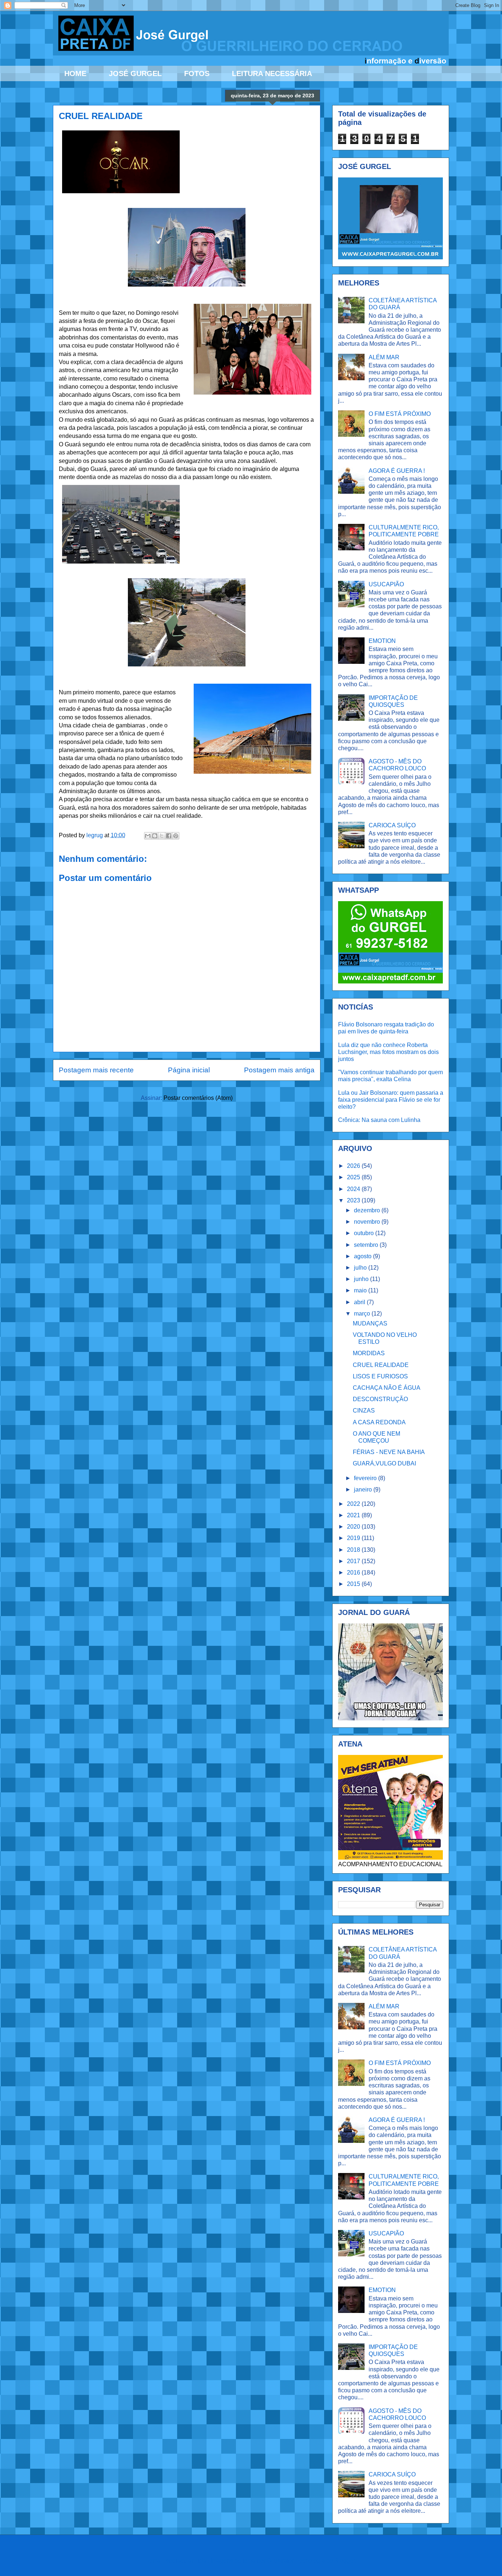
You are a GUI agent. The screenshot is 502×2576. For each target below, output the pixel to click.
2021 (354, 1515)
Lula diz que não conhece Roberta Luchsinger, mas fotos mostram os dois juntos (388, 1052)
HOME (75, 73)
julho (361, 1268)
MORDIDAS (369, 1353)
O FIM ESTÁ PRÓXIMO (400, 414)
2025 (354, 1177)
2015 (354, 1584)
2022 (354, 1504)
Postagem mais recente (96, 1070)
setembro (367, 1245)
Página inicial (189, 1070)
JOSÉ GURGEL (135, 73)
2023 (354, 1200)
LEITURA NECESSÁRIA (272, 73)
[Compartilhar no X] (162, 836)
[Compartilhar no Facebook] (169, 836)
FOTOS (197, 73)
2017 (354, 1561)
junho (362, 1279)
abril (360, 1302)
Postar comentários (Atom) (198, 1098)
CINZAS (364, 1411)
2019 (354, 1538)
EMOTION (382, 641)
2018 (354, 1550)
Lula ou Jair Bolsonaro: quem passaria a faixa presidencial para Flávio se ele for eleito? (391, 1100)
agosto (363, 1256)
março (363, 1314)
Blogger (345, 2561)
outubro (365, 1233)
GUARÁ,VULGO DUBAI (384, 1463)
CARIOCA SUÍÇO (392, 825)
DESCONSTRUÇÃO (380, 1399)
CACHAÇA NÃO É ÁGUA (387, 1388)
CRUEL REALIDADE (381, 1365)
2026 (354, 1166)
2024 (354, 1189)
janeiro (364, 1490)
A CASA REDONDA (379, 1422)
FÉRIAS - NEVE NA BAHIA (389, 1452)
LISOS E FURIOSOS (380, 1376)
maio (361, 1290)
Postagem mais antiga (279, 1070)
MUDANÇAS (370, 1323)
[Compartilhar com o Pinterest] (176, 836)
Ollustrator (280, 2561)
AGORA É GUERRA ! (397, 471)
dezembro (368, 1210)
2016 (354, 1573)
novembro (368, 1222)
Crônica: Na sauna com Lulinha (379, 1120)
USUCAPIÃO (386, 584)
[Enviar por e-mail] (148, 836)
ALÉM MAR (384, 357)
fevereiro (366, 1478)
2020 (354, 1527)
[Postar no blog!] (155, 836)
